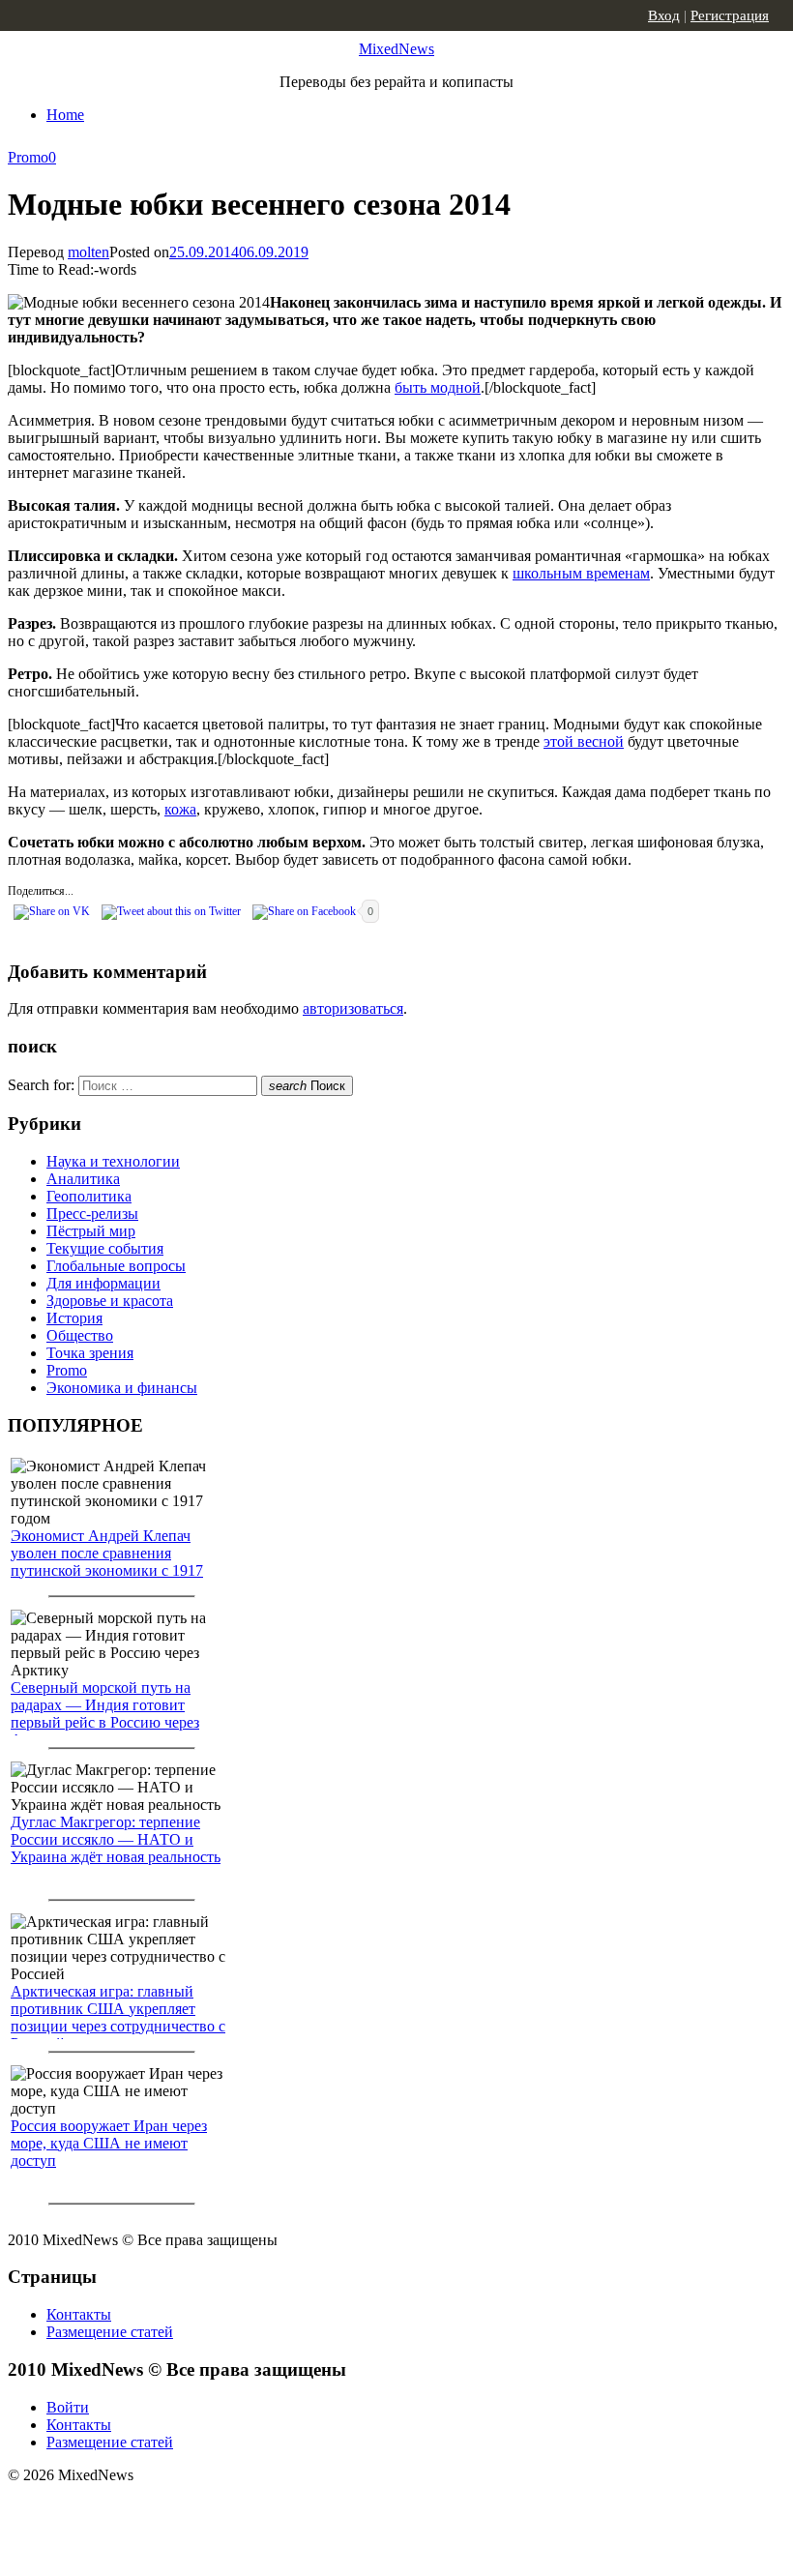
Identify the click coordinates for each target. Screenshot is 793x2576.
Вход (664, 15)
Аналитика (83, 1179)
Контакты (79, 2314)
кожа (180, 809)
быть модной (438, 387)
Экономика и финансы (122, 1388)
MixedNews (396, 49)
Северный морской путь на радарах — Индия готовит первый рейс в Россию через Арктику (105, 1714)
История (74, 1318)
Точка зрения (90, 1353)
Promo (28, 157)
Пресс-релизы (92, 1214)
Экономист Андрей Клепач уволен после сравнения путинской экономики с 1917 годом (107, 1562)
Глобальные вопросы (116, 1266)
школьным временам (581, 573)
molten (88, 252)
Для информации (103, 1283)
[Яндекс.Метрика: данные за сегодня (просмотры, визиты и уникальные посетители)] (160, 2509)
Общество (80, 1335)
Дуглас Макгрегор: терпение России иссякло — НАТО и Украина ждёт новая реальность (116, 1839)
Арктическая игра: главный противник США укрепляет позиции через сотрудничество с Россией (118, 2017)
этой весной (584, 741)
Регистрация (730, 15)
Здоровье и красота (110, 1301)
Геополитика (89, 1196)
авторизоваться (353, 1008)
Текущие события (105, 1248)
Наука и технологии (113, 1161)
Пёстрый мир (91, 1231)
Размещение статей (110, 2332)
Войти (68, 2407)
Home (65, 115)
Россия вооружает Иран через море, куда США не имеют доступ (109, 2143)
